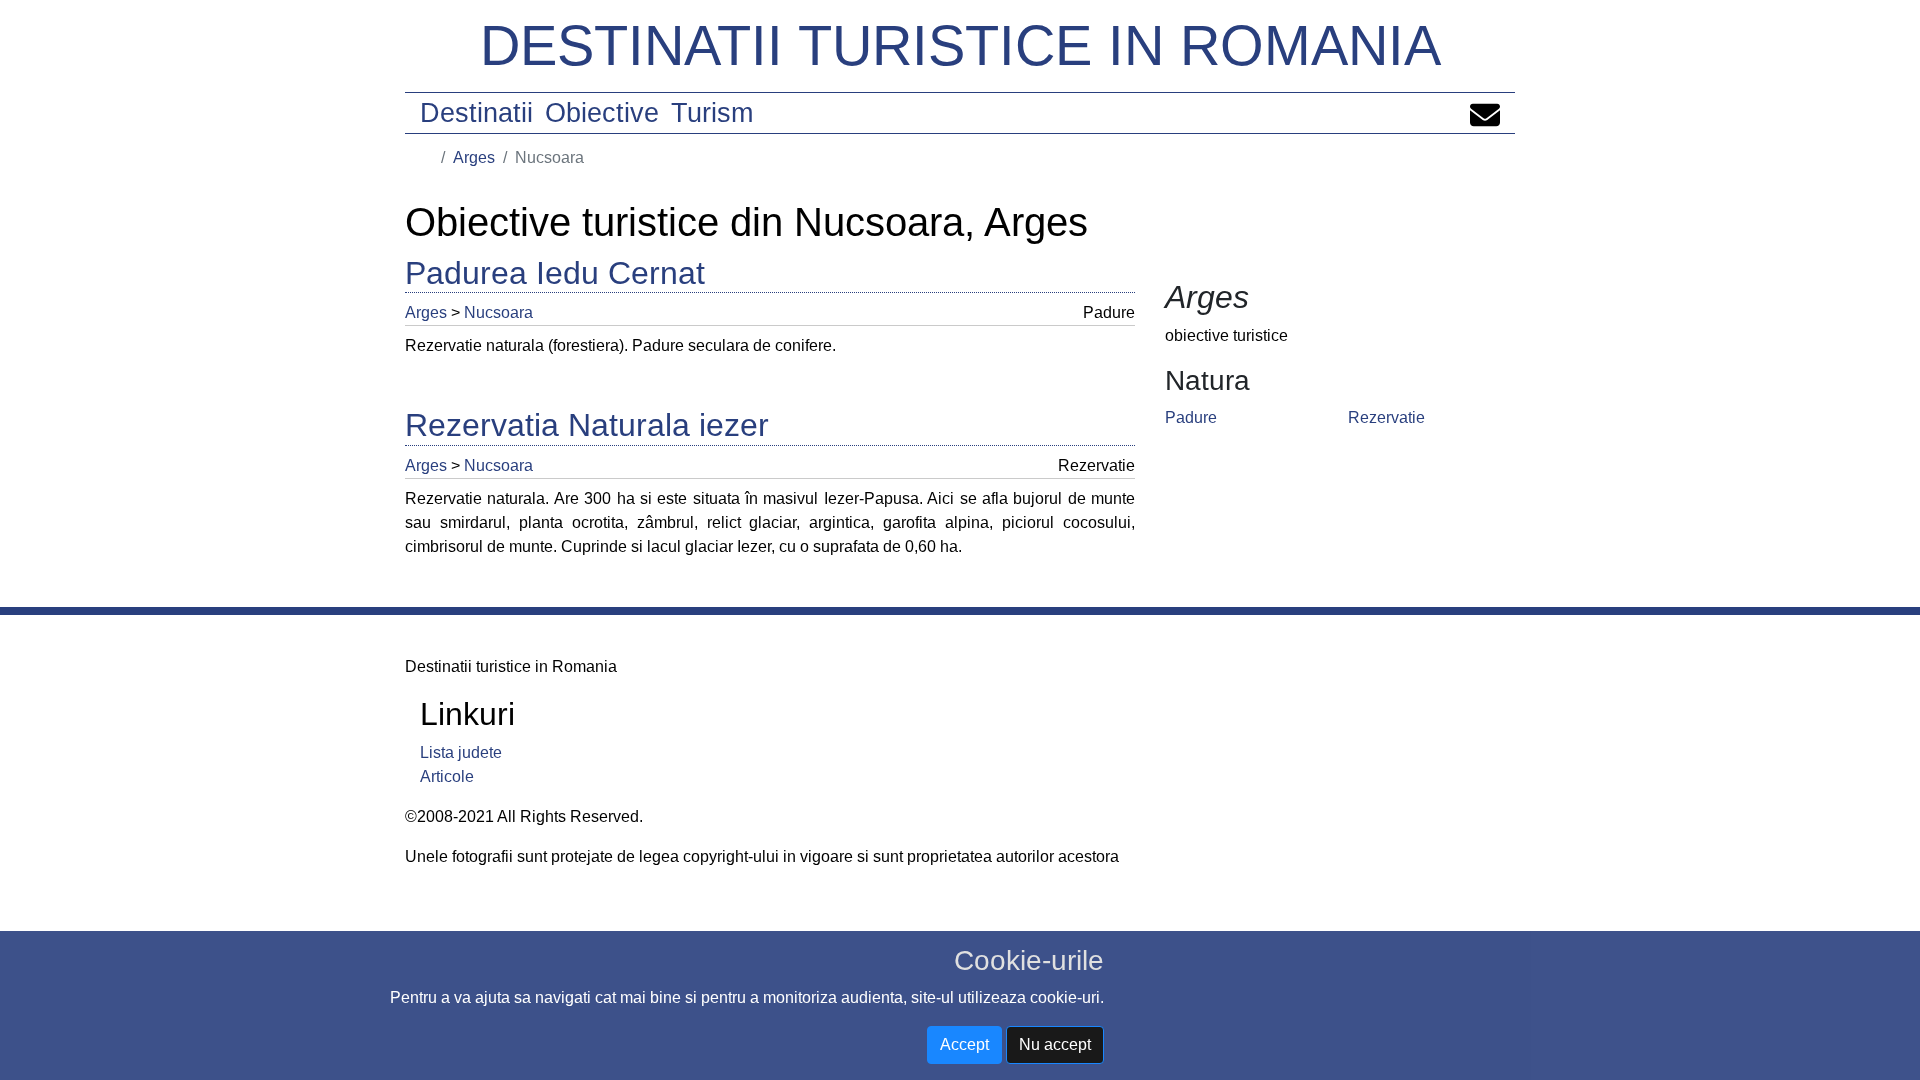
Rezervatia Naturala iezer (587, 425)
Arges (474, 157)
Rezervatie (1386, 417)
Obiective (602, 113)
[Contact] (1485, 113)
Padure (1191, 417)
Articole (447, 776)
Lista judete (461, 752)
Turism (712, 113)
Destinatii (476, 113)
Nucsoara (498, 312)
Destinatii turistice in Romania (960, 45)
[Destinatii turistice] (427, 157)
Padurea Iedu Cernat (555, 273)
